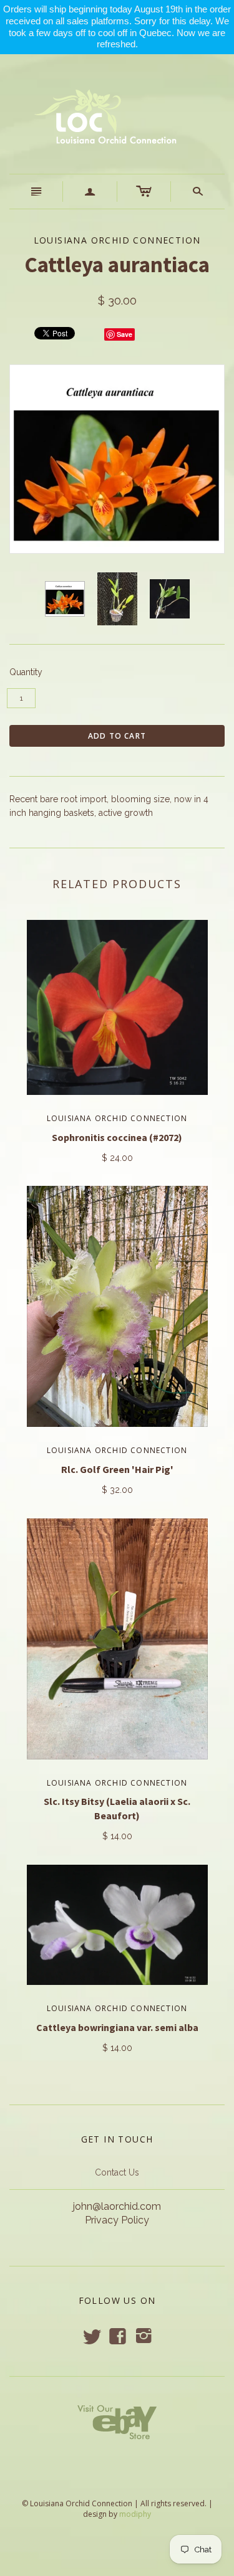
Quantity (26, 672)
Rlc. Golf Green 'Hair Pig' (117, 1469)
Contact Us (117, 2172)
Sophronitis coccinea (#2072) (117, 1137)
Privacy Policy (117, 2220)
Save (124, 334)
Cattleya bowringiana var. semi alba (117, 2027)
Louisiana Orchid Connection (117, 1118)
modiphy (135, 2514)
